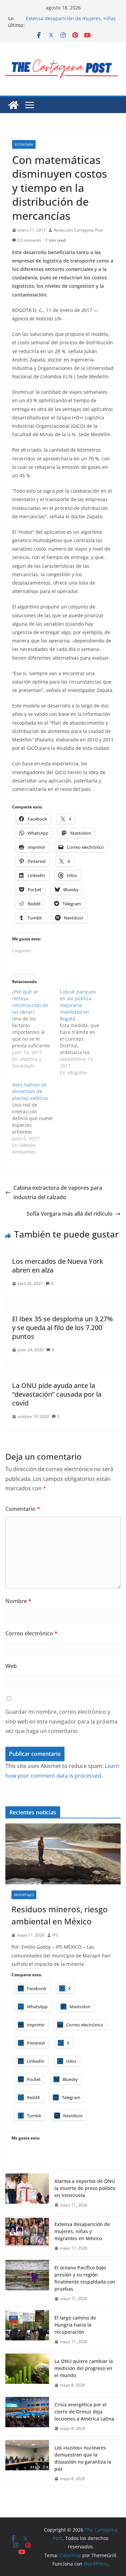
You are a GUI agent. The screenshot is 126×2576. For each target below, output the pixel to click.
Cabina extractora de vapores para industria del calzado (58, 1193)
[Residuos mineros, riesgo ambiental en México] (63, 1854)
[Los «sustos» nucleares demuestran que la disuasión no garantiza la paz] (27, 2463)
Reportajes (24, 1895)
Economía (24, 144)
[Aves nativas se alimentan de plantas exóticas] (36, 1118)
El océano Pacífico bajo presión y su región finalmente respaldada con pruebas (85, 2278)
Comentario (23, 1509)
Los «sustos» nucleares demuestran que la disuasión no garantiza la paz (83, 2458)
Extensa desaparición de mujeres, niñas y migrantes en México (82, 2231)
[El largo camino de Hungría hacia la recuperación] (27, 2330)
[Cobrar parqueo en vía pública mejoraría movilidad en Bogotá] (84, 1032)
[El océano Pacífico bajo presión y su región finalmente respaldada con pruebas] (27, 2283)
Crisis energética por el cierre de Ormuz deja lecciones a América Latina (84, 2412)
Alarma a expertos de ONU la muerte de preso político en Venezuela (71, 15)
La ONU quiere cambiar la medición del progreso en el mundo (84, 2368)
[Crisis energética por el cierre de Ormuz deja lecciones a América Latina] (27, 2417)
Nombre (18, 1601)
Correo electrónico (31, 1633)
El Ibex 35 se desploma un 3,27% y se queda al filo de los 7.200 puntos (62, 1328)
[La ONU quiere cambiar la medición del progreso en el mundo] (27, 2373)
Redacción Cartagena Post (78, 230)
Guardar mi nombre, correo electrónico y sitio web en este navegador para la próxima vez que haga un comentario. (61, 1721)
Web (11, 1666)
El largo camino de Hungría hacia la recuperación (75, 2325)
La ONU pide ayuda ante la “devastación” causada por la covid (57, 1394)
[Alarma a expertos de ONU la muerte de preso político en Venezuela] (27, 2193)
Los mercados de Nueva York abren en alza (58, 1266)
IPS (55, 1935)
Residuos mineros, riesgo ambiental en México (60, 1915)
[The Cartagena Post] (13, 105)
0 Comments (29, 240)
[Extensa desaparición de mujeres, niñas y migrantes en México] (27, 2236)
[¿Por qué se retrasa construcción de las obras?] (36, 1029)
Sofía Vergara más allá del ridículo (70, 1214)
